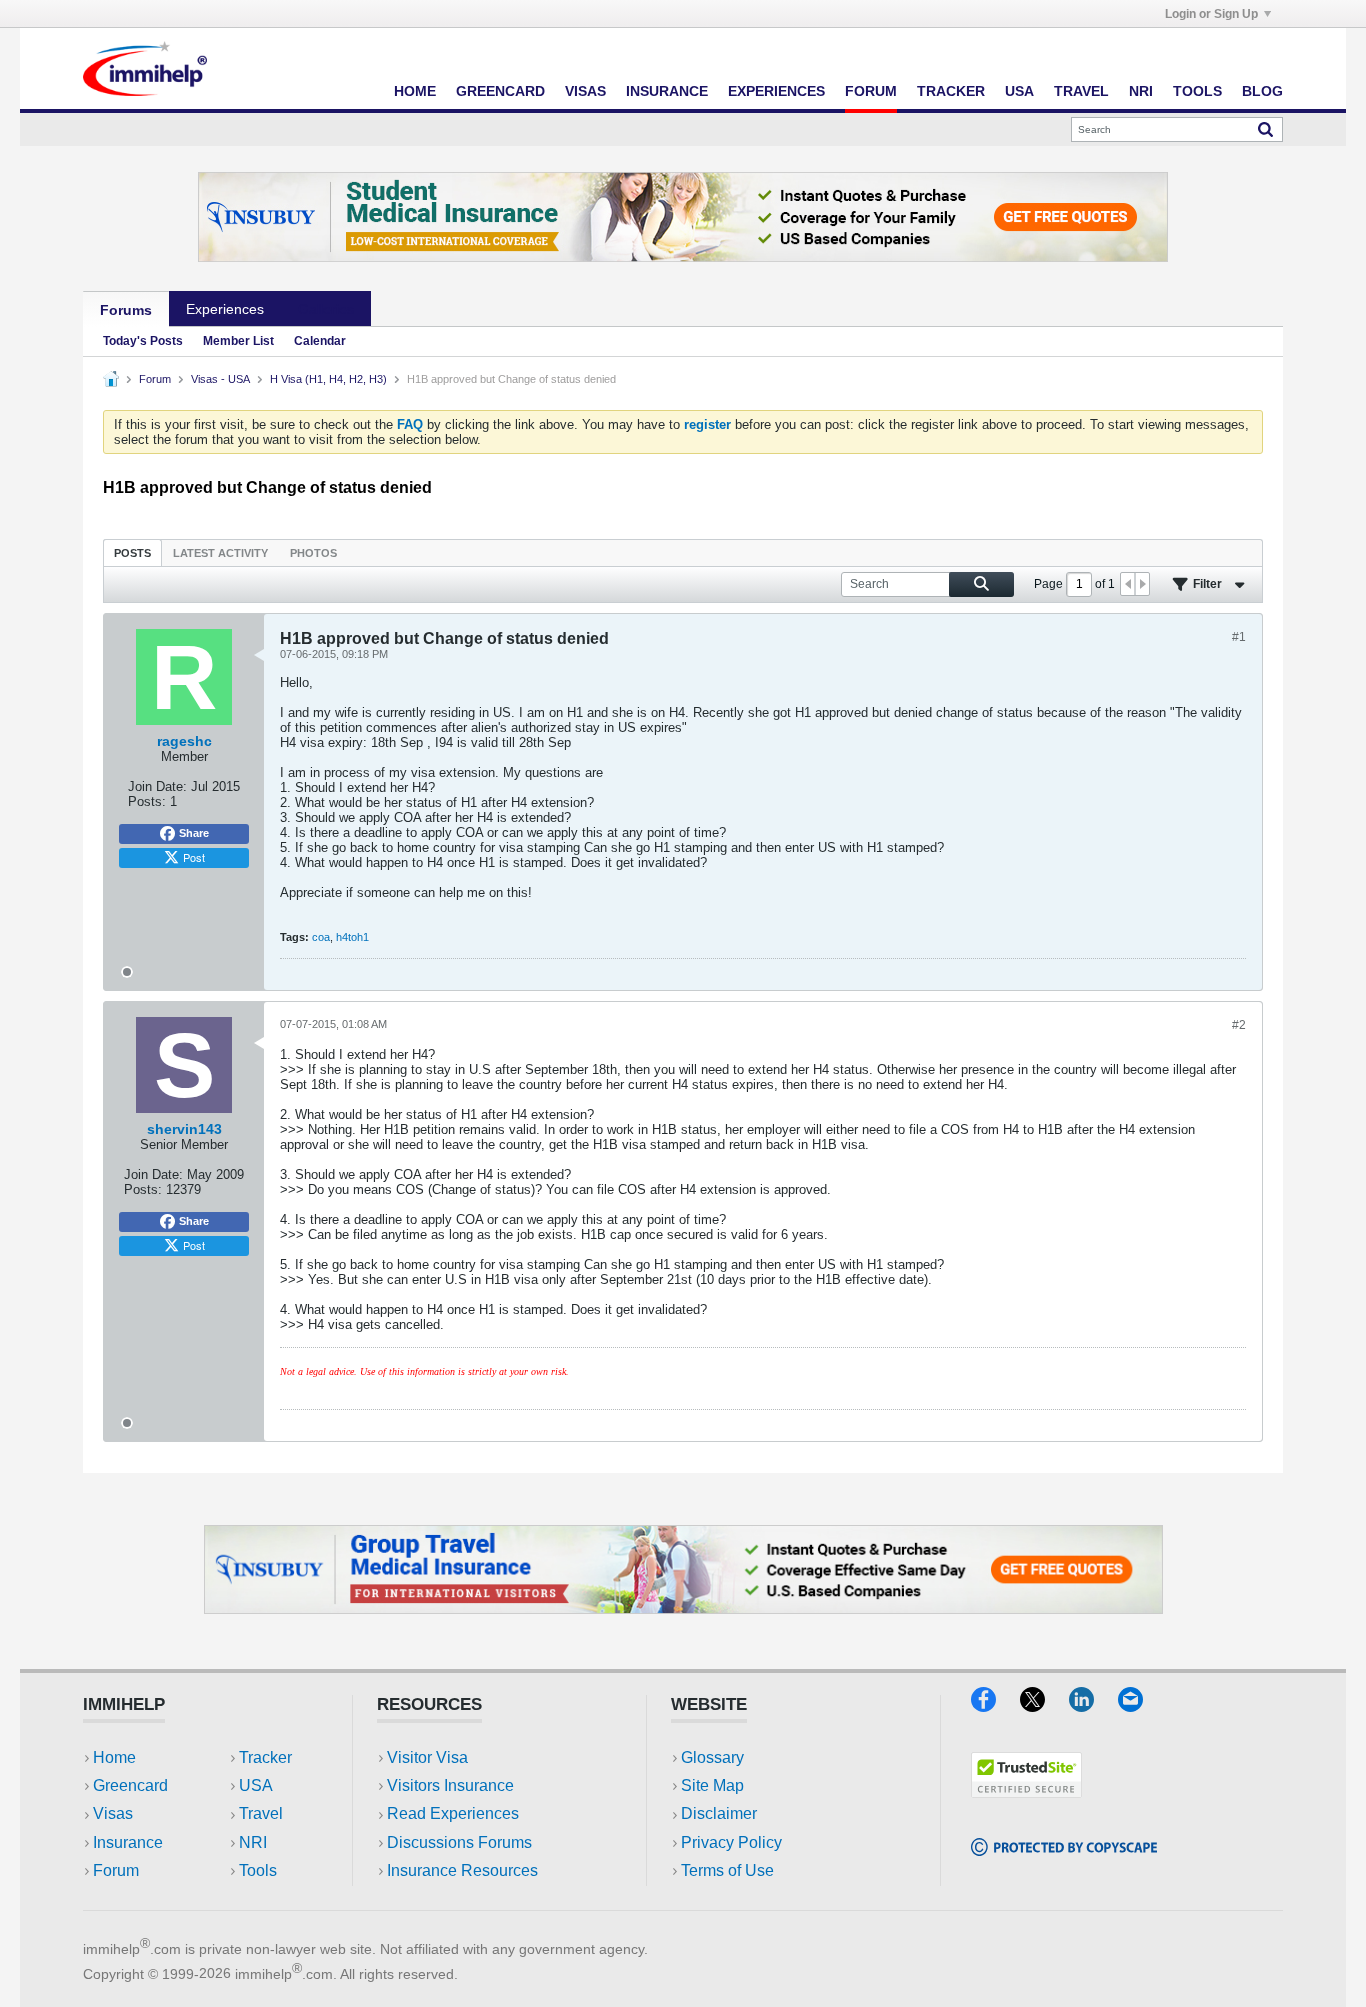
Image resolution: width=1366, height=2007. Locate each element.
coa (321, 937)
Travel (1081, 91)
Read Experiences (453, 1813)
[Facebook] (995, 1705)
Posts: (147, 801)
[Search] (1265, 129)
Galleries (326, 309)
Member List (238, 341)
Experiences (776, 91)
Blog (1262, 91)
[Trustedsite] (1026, 1791)
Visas (585, 91)
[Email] (1140, 1705)
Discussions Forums (459, 1842)
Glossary (712, 1757)
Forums (126, 310)
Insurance (667, 91)
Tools (1197, 91)
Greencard (500, 91)
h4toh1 (352, 937)
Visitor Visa (427, 1757)
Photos (313, 553)
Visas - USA (220, 379)
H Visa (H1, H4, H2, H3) (328, 379)
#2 (1239, 1025)
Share (194, 833)
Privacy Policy (731, 1842)
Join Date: (157, 786)
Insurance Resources (462, 1870)
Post (194, 857)
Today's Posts (143, 341)
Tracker (951, 91)
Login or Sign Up (1211, 14)
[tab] (132, 552)
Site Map (712, 1785)
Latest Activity (220, 553)
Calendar (320, 341)
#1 (1239, 637)
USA (1019, 91)
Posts (132, 553)
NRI (1141, 91)
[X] (1044, 1705)
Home (415, 91)
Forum (871, 91)
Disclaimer (719, 1813)
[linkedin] (1093, 1705)
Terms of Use (727, 1870)
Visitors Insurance (450, 1785)
